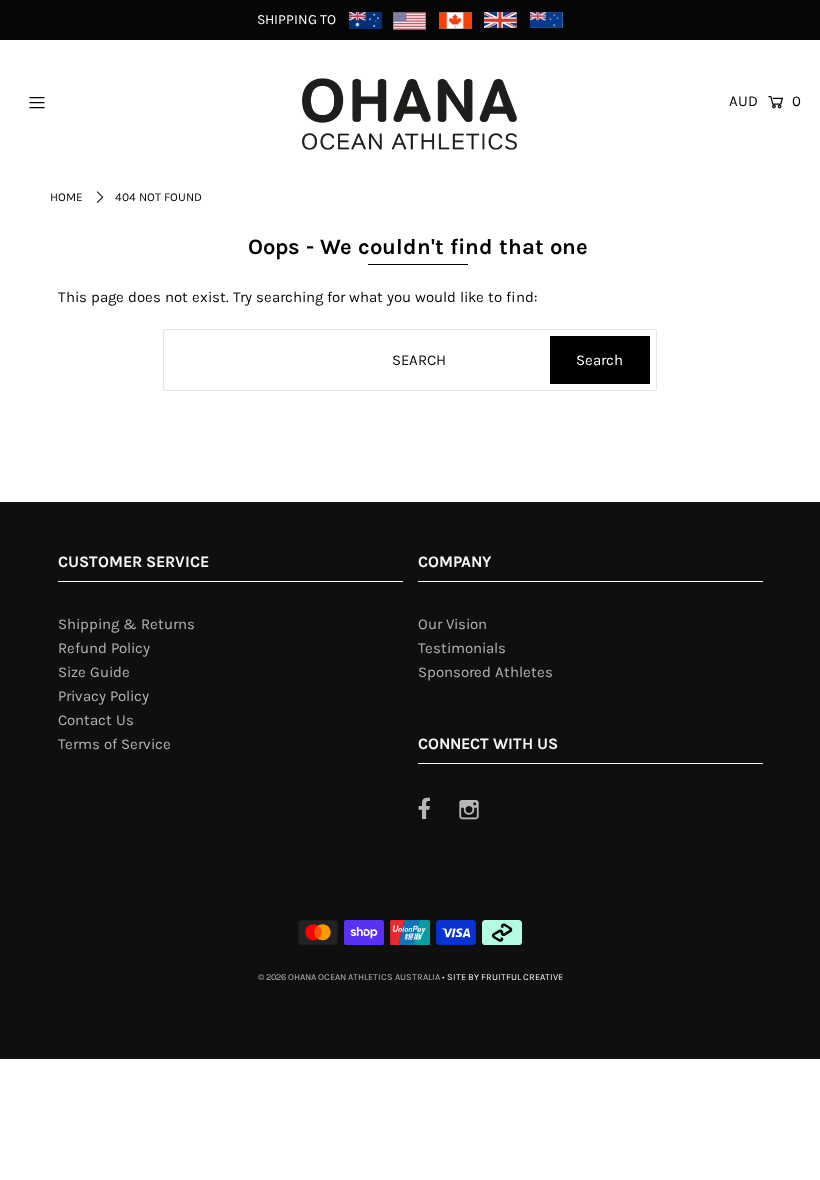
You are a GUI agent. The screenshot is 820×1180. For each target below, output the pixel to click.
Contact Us (96, 720)
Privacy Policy (103, 696)
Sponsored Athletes (485, 672)
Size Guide (94, 672)
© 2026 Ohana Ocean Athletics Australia (349, 977)
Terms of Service (114, 744)
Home (66, 197)
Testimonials (462, 648)
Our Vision (452, 624)
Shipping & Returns (126, 624)
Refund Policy (104, 648)
